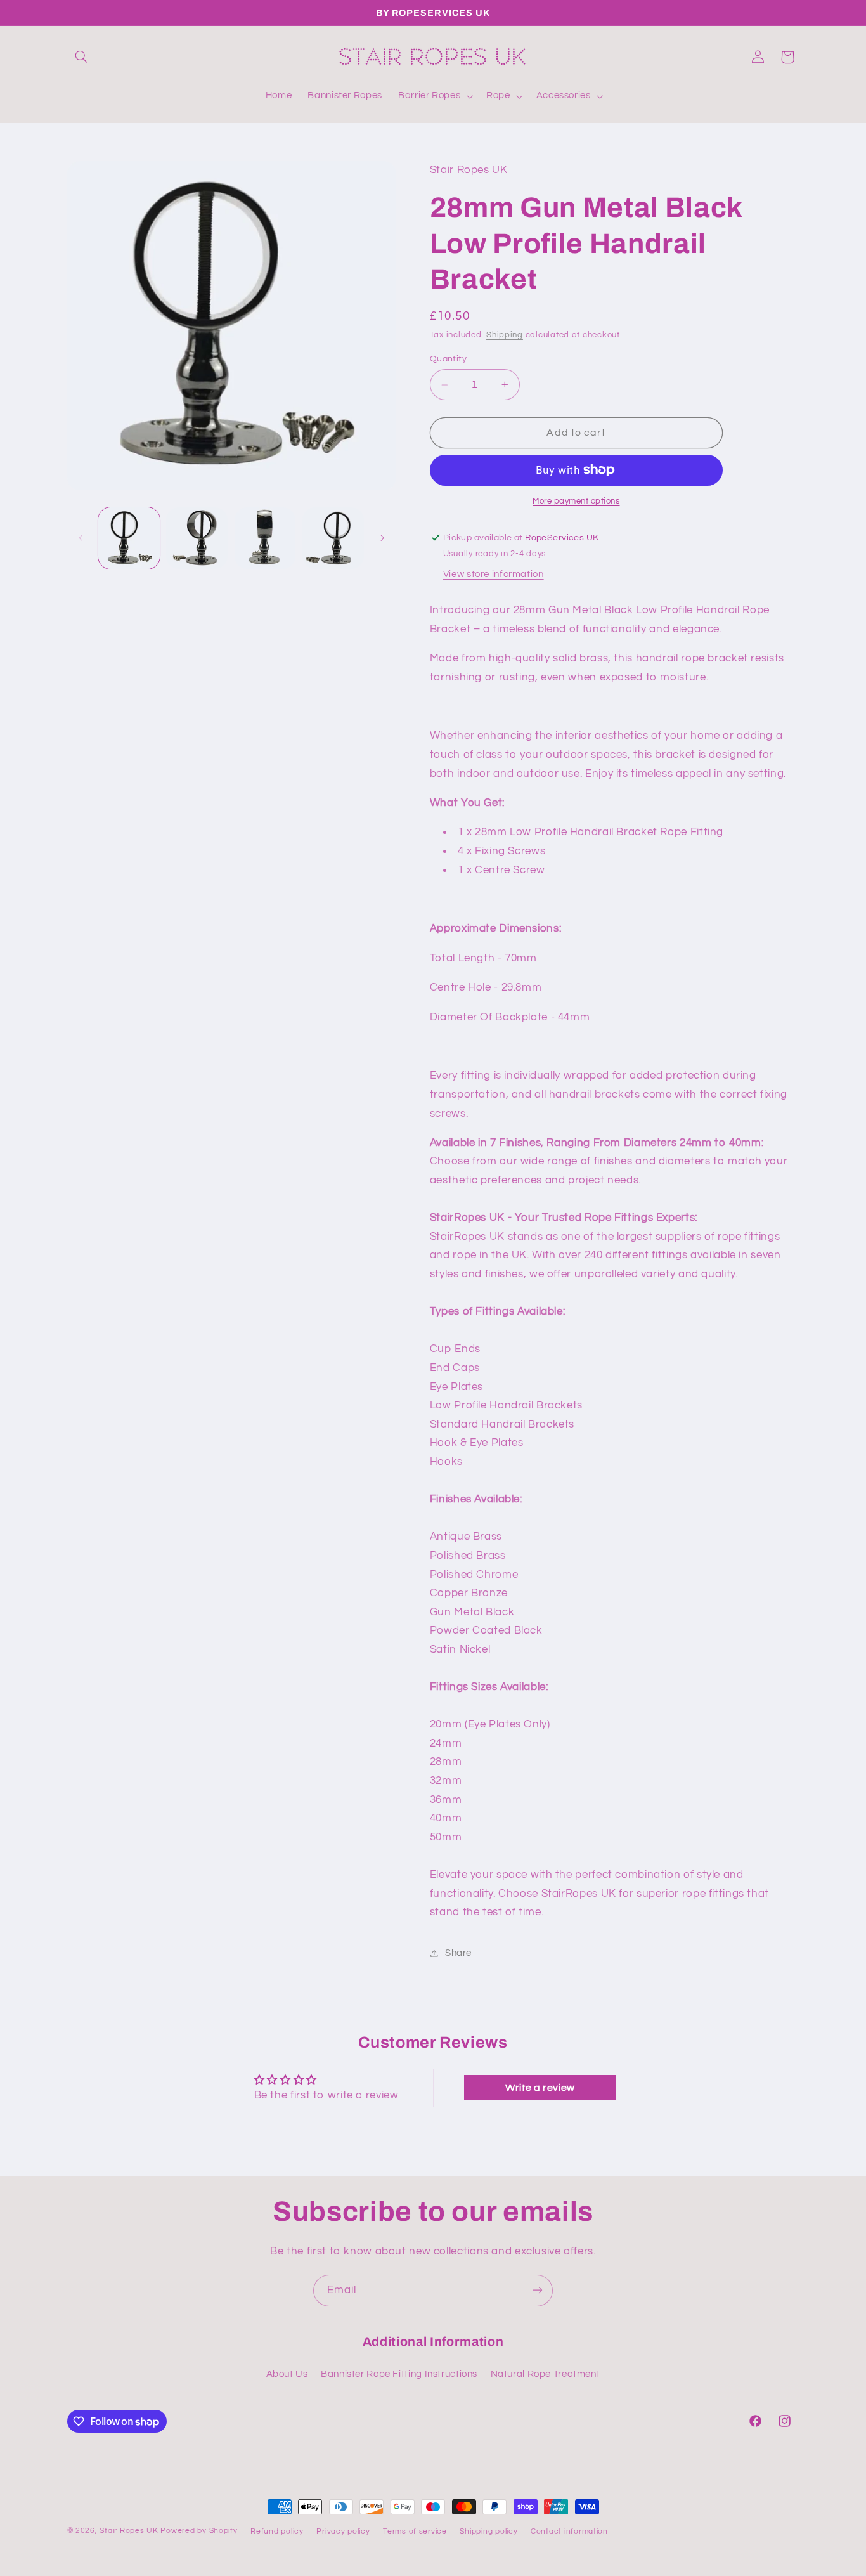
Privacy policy (343, 2531)
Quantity (448, 359)
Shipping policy (488, 2531)
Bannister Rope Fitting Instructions (399, 2375)
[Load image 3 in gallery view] (265, 538)
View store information (494, 574)
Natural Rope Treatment (546, 2375)
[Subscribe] (538, 2290)
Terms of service (415, 2531)
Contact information (569, 2531)
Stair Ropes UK (129, 2531)
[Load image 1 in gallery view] (129, 538)
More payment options (576, 501)
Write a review (540, 2088)
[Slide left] (81, 538)
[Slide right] (382, 538)
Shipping (505, 335)
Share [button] (458, 1953)
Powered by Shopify (199, 2531)
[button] (82, 57)
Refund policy (277, 2531)
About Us (287, 2375)
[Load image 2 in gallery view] (197, 538)
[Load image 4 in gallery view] (333, 538)
